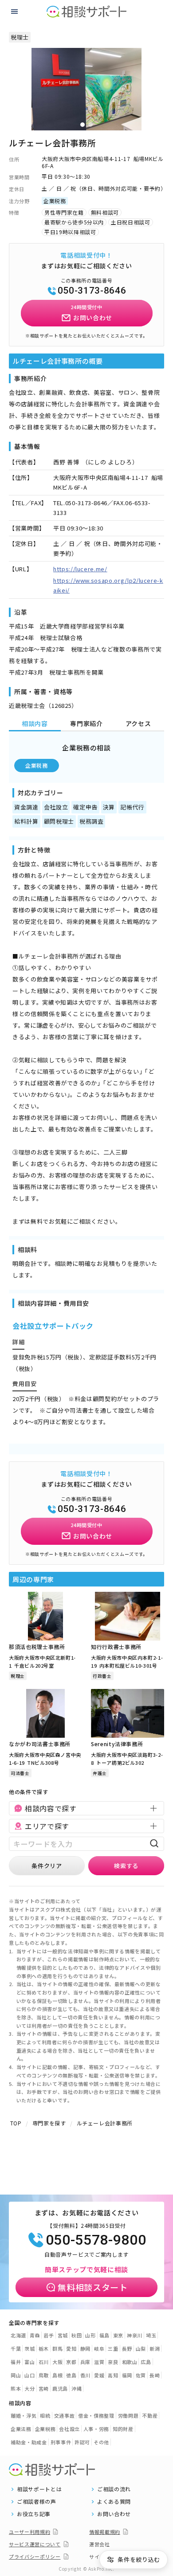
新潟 (155, 2348)
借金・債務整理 (96, 2415)
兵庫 (85, 2362)
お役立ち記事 (34, 2514)
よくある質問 (114, 2501)
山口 (29, 2375)
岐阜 (99, 2348)
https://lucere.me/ (80, 569)
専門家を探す (49, 2123)
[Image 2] (90, 125)
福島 (104, 2335)
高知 (113, 2375)
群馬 (57, 2348)
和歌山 (130, 2362)
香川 (85, 2375)
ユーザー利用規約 (29, 2532)
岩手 (49, 2335)
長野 (127, 2348)
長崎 (155, 2375)
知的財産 (123, 2429)
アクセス (138, 723)
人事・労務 (96, 2429)
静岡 (85, 2348)
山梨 (141, 2348)
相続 (45, 2415)
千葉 (16, 2348)
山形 (90, 2335)
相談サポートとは (39, 2489)
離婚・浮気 (24, 2415)
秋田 (77, 2335)
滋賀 (99, 2362)
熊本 (16, 2388)
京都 (71, 2362)
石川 (44, 2362)
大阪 (57, 2362)
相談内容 (35, 723)
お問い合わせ (114, 2514)
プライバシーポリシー (35, 2556)
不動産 (150, 2415)
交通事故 (65, 2415)
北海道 (18, 2335)
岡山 (16, 2375)
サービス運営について (35, 2544)
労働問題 (128, 2415)
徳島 (71, 2375)
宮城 (63, 2335)
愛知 (71, 2348)
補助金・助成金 (29, 2442)
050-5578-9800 (96, 2240)
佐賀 (141, 2375)
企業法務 (21, 2429)
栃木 (44, 2348)
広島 (146, 2362)
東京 (118, 2335)
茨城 (29, 2348)
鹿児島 (60, 2388)
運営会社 (100, 2544)
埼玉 (151, 2335)
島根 (57, 2375)
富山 (29, 2362)
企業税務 (37, 765)
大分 (29, 2388)
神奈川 (135, 2335)
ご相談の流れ (114, 2489)
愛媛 (99, 2375)
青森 (35, 2335)
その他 (101, 2442)
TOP (16, 2123)
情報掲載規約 (105, 2532)
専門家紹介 (86, 723)
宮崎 (44, 2388)
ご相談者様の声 (37, 2501)
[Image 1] (83, 125)
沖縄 (77, 2388)
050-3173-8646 (92, 291)
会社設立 (69, 2429)
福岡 (127, 2375)
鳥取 (44, 2375)
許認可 (82, 2442)
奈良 (113, 2362)
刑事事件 (61, 2442)
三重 (113, 2348)
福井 (16, 2362)
